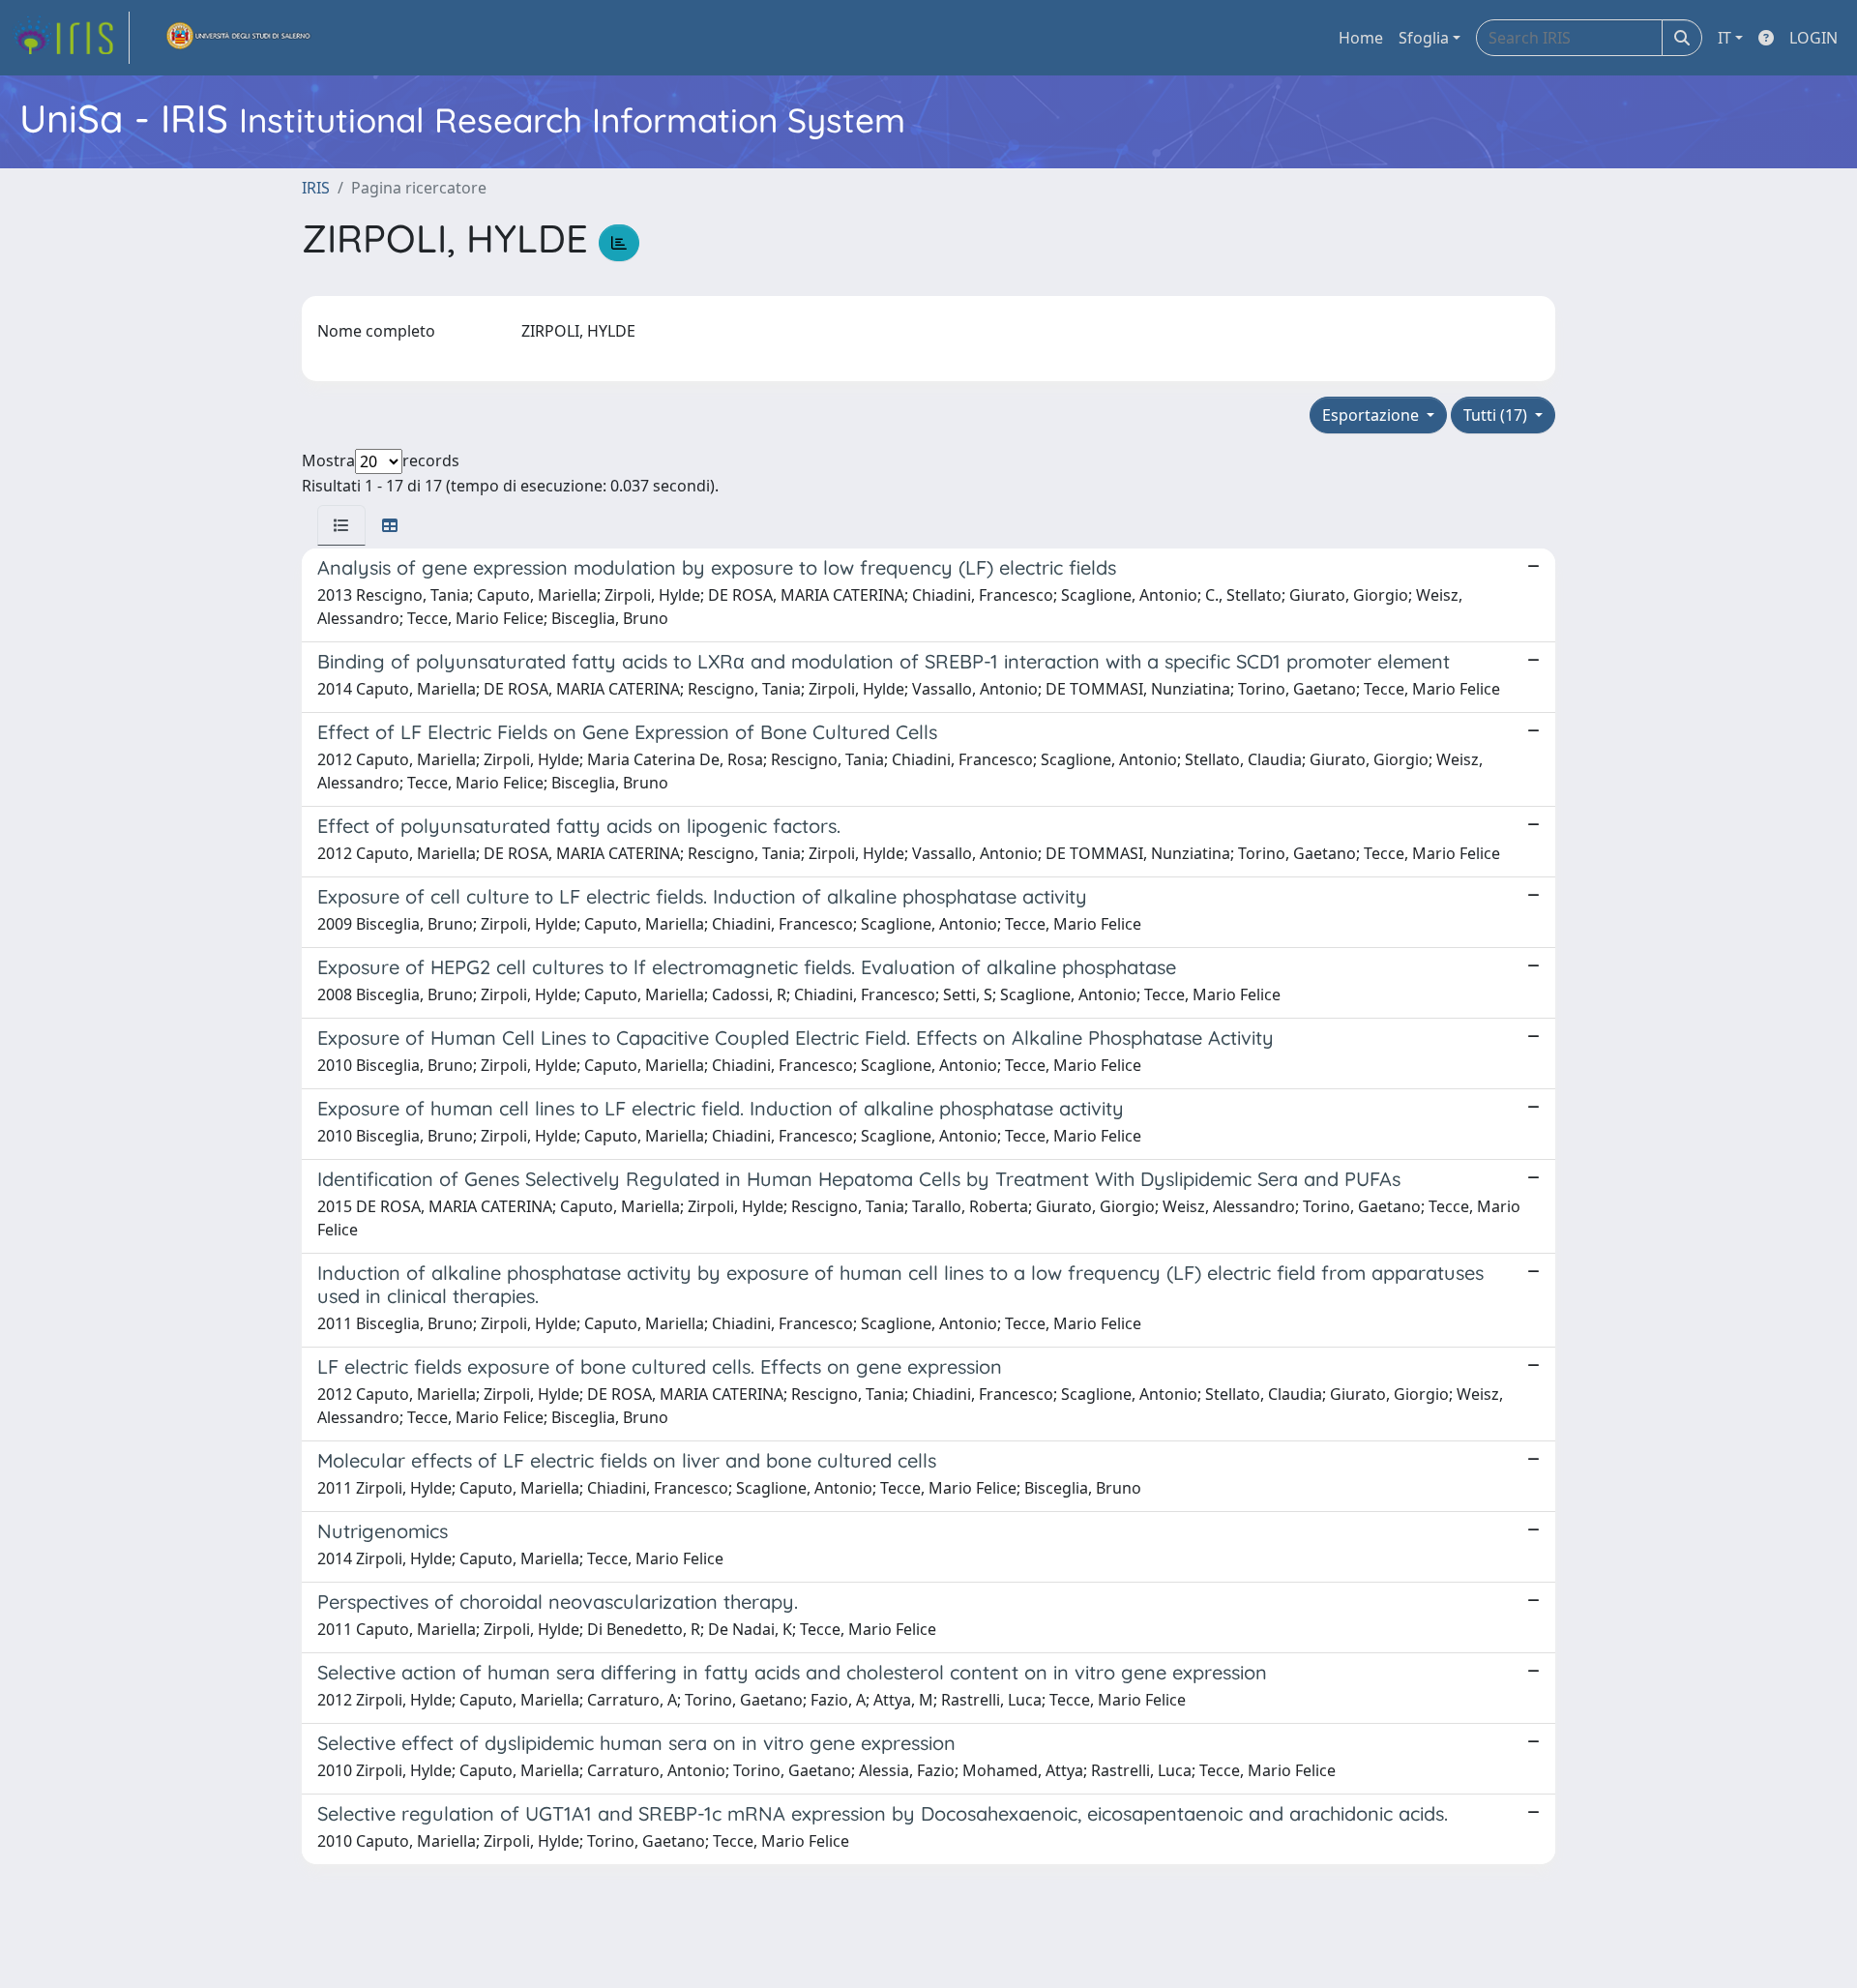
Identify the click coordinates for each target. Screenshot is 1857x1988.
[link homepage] (71, 38)
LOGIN (1813, 38)
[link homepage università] (239, 38)
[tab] (341, 525)
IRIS (316, 188)
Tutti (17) (1497, 415)
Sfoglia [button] (1424, 38)
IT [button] (1724, 38)
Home (1361, 38)
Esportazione (1372, 415)
